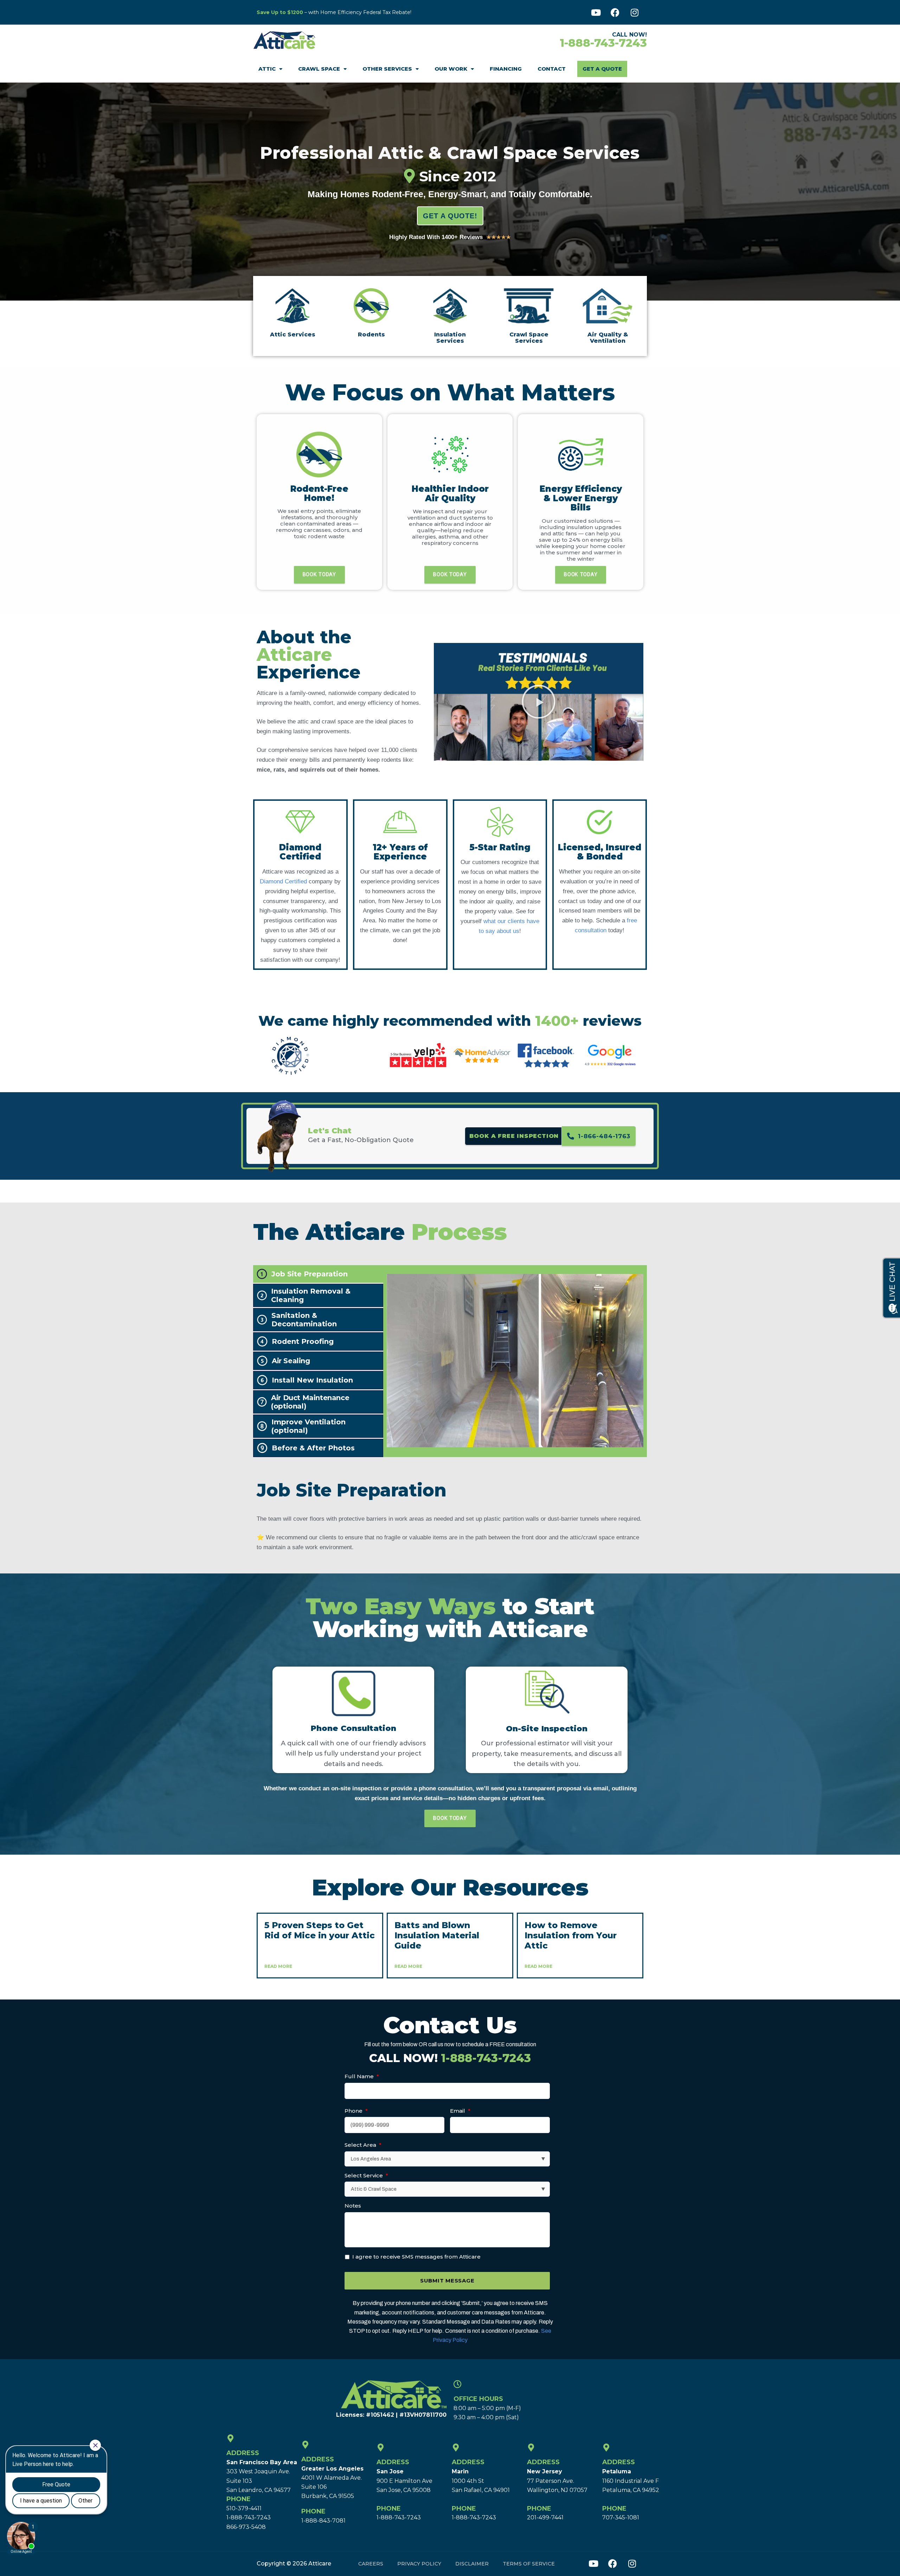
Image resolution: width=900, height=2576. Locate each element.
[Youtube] (596, 12)
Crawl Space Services (529, 338)
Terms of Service (529, 2564)
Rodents (371, 334)
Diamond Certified (283, 881)
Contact (552, 69)
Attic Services (293, 334)
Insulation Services (450, 338)
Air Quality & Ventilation (608, 338)
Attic (267, 69)
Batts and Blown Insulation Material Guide (437, 1935)
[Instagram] (635, 12)
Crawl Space (319, 69)
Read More (278, 1966)
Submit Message (447, 2281)
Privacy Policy (419, 2564)
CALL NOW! (450, 2058)
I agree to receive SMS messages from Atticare (416, 2257)
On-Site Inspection (547, 1729)
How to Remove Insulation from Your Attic (571, 1935)
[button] (539, 702)
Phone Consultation (353, 1728)
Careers (371, 2564)
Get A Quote (602, 69)
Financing (506, 69)
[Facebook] (615, 12)
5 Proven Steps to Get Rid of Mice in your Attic (320, 1930)
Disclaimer (472, 2564)
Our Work (451, 69)
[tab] (318, 1274)
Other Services (387, 69)
